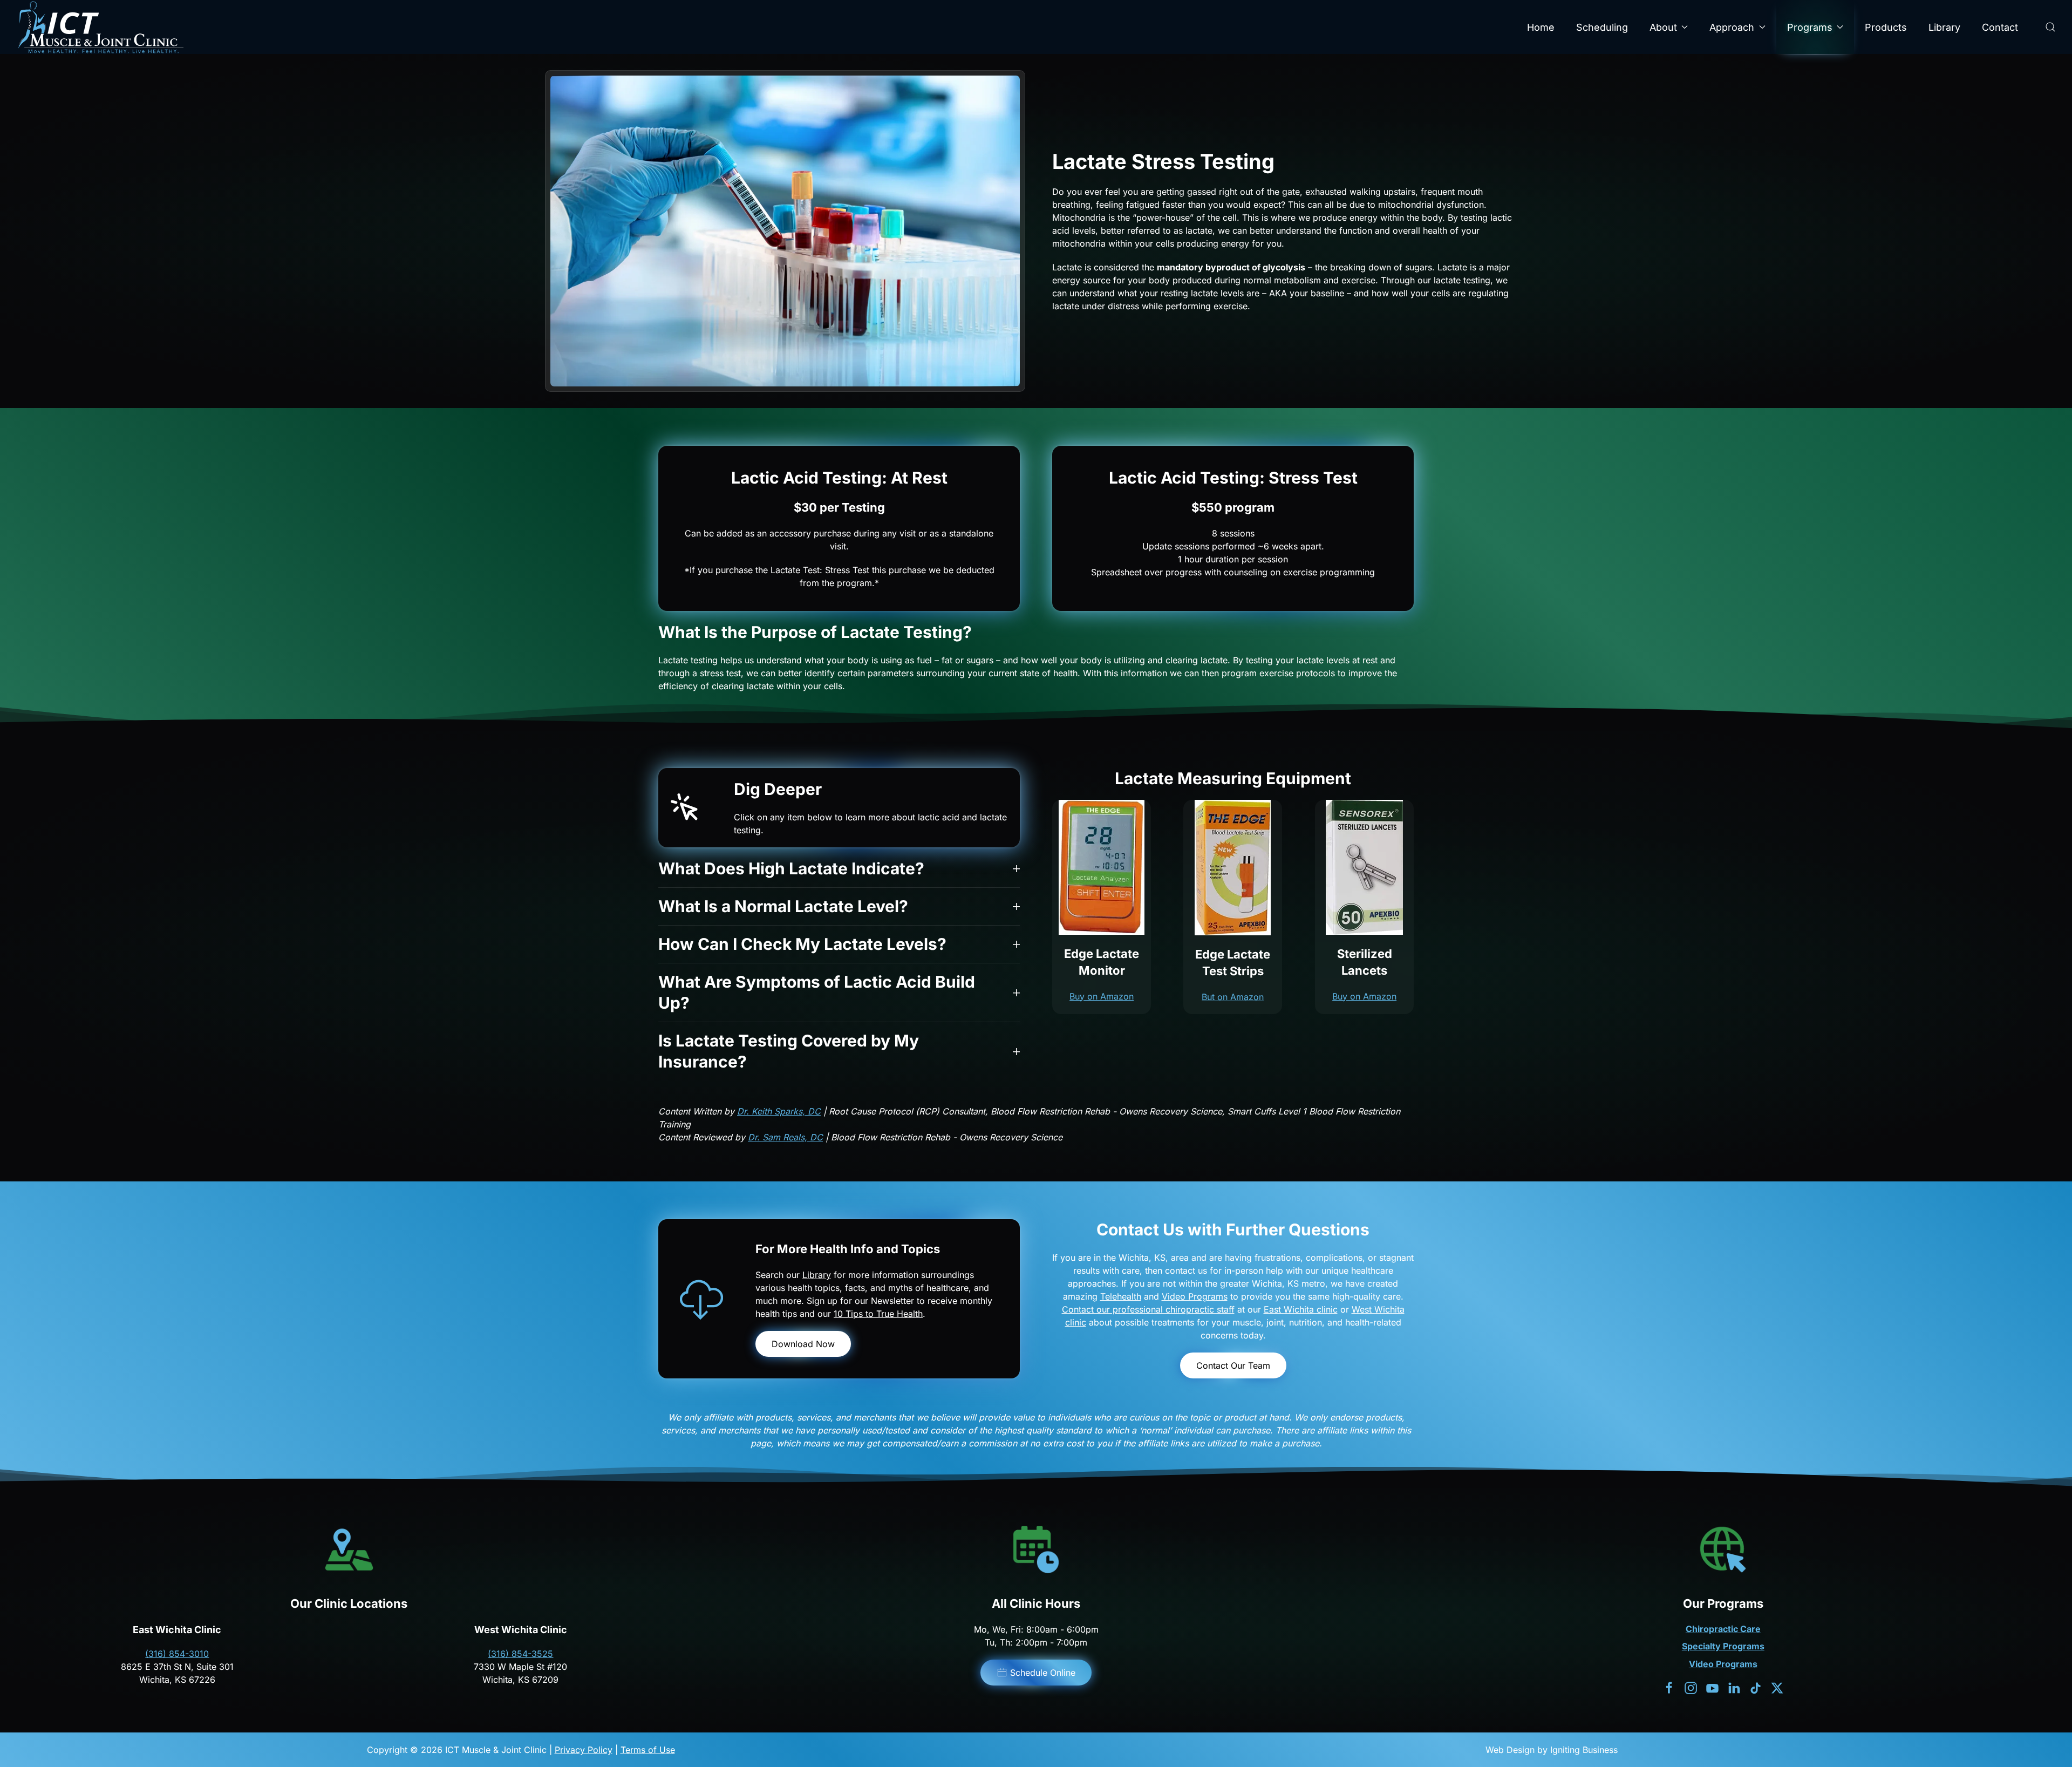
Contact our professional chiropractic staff (1148, 1309)
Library (1944, 27)
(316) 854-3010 (177, 1654)
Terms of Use (648, 1750)
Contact (2000, 27)
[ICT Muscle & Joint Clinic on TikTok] (1756, 1687)
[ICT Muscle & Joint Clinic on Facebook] (1669, 1687)
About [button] (1663, 27)
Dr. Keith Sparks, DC (779, 1111)
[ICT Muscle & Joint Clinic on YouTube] (1712, 1687)
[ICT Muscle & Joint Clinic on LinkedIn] (1734, 1687)
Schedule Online (1043, 1673)
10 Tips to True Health (878, 1314)
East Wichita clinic (1301, 1309)
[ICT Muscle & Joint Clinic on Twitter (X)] (1777, 1687)
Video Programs (1195, 1296)
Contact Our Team (1233, 1365)
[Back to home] (100, 27)
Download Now (803, 1344)
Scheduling (1602, 27)
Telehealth (1121, 1296)
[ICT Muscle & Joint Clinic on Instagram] (1691, 1687)
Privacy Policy (584, 1750)
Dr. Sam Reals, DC (785, 1137)
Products (1886, 27)
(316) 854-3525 (520, 1654)
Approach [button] (1732, 27)
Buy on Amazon (1102, 996)
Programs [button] (1810, 27)
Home (1541, 27)
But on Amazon (1233, 997)
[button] (2050, 27)
